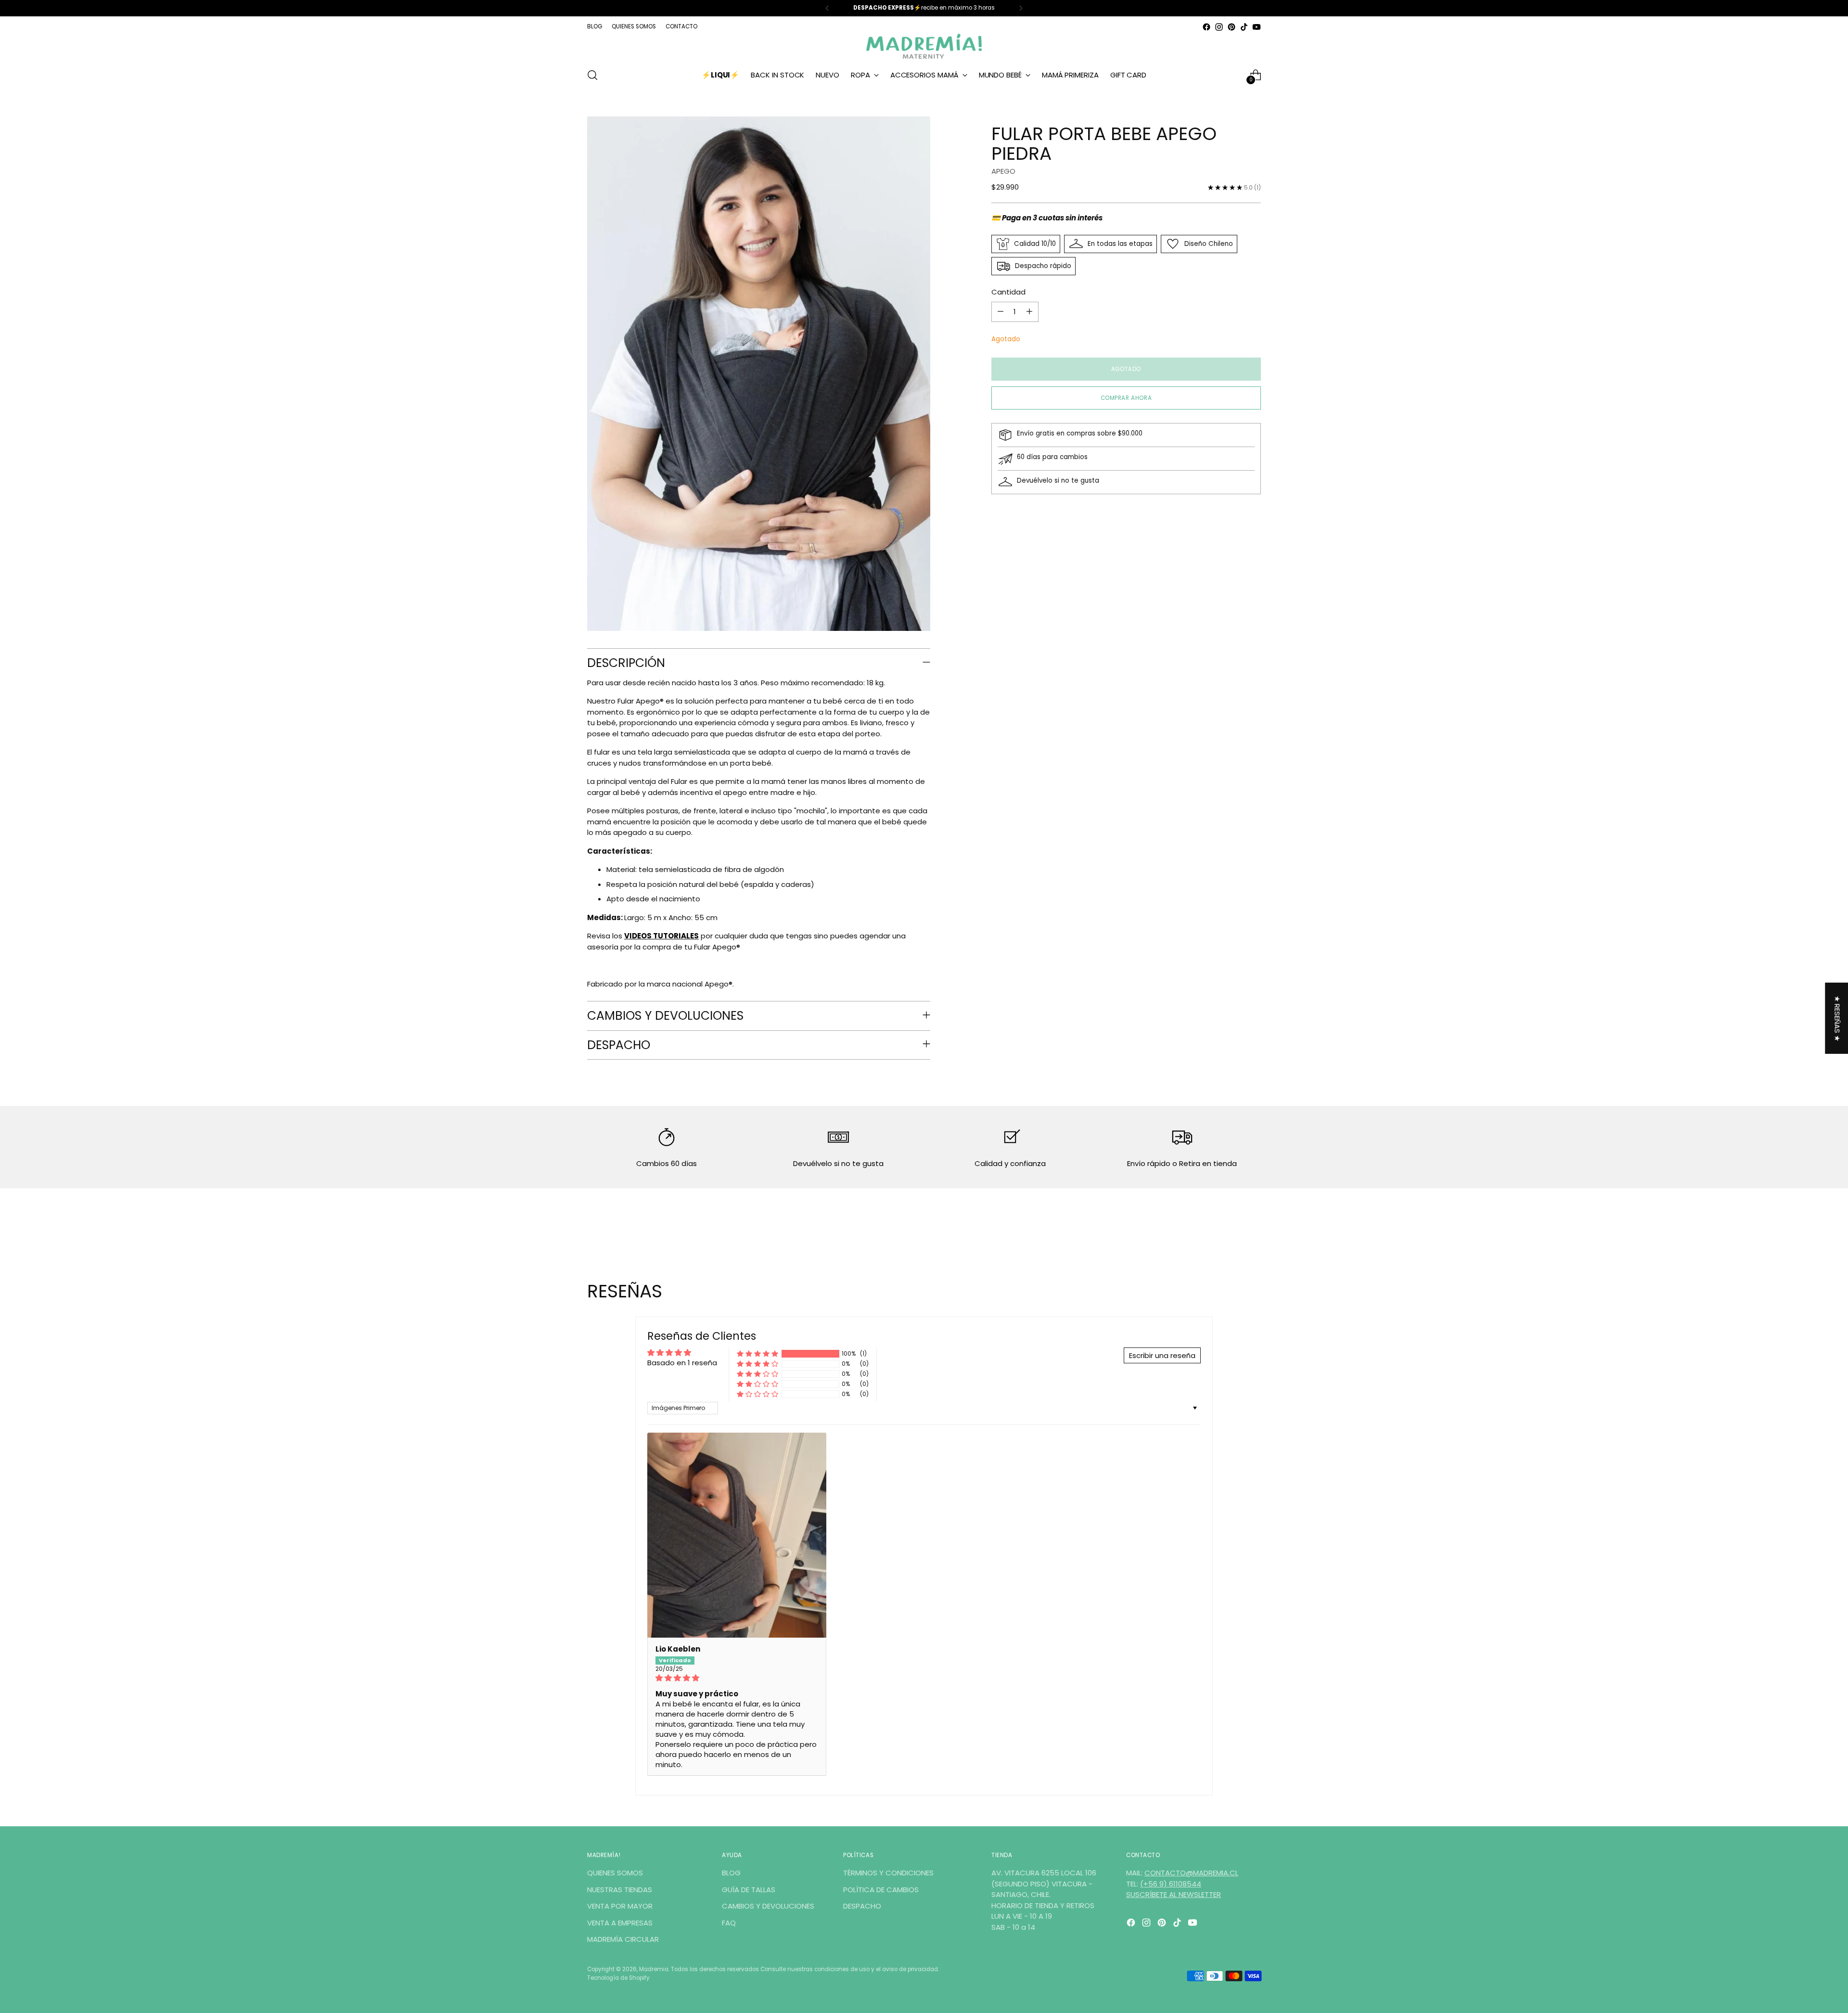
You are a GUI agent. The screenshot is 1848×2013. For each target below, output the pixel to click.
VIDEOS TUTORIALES (661, 936)
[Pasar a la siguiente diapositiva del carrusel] (1253, 1229)
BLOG (731, 1873)
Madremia (654, 1969)
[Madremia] (924, 46)
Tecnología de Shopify (618, 1978)
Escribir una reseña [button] (1162, 1355)
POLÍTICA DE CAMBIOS (881, 1890)
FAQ (729, 1923)
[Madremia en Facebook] (1206, 27)
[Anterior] (827, 8)
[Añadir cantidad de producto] (1029, 312)
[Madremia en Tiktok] (1244, 27)
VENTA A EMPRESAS (620, 1923)
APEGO (1003, 171)
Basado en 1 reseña (682, 1363)
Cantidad (1008, 292)
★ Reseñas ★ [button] (1837, 1018)
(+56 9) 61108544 (1171, 1884)
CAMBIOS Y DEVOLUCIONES (768, 1906)
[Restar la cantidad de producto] (1001, 312)
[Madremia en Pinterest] (1232, 27)
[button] (757, 1354)
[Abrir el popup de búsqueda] (592, 75)
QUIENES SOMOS (615, 1873)
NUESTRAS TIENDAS (620, 1890)
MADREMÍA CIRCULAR (623, 1939)
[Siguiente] (1021, 8)
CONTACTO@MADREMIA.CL (1191, 1873)
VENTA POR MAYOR (620, 1906)
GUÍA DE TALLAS (749, 1890)
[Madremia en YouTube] (1257, 27)
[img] (737, 1678)
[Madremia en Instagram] (1219, 27)
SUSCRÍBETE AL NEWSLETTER (1174, 1894)
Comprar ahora (1126, 398)
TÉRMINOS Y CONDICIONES (888, 1873)
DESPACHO (862, 1906)
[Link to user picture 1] (737, 1535)
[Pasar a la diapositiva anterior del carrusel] (1231, 1230)
